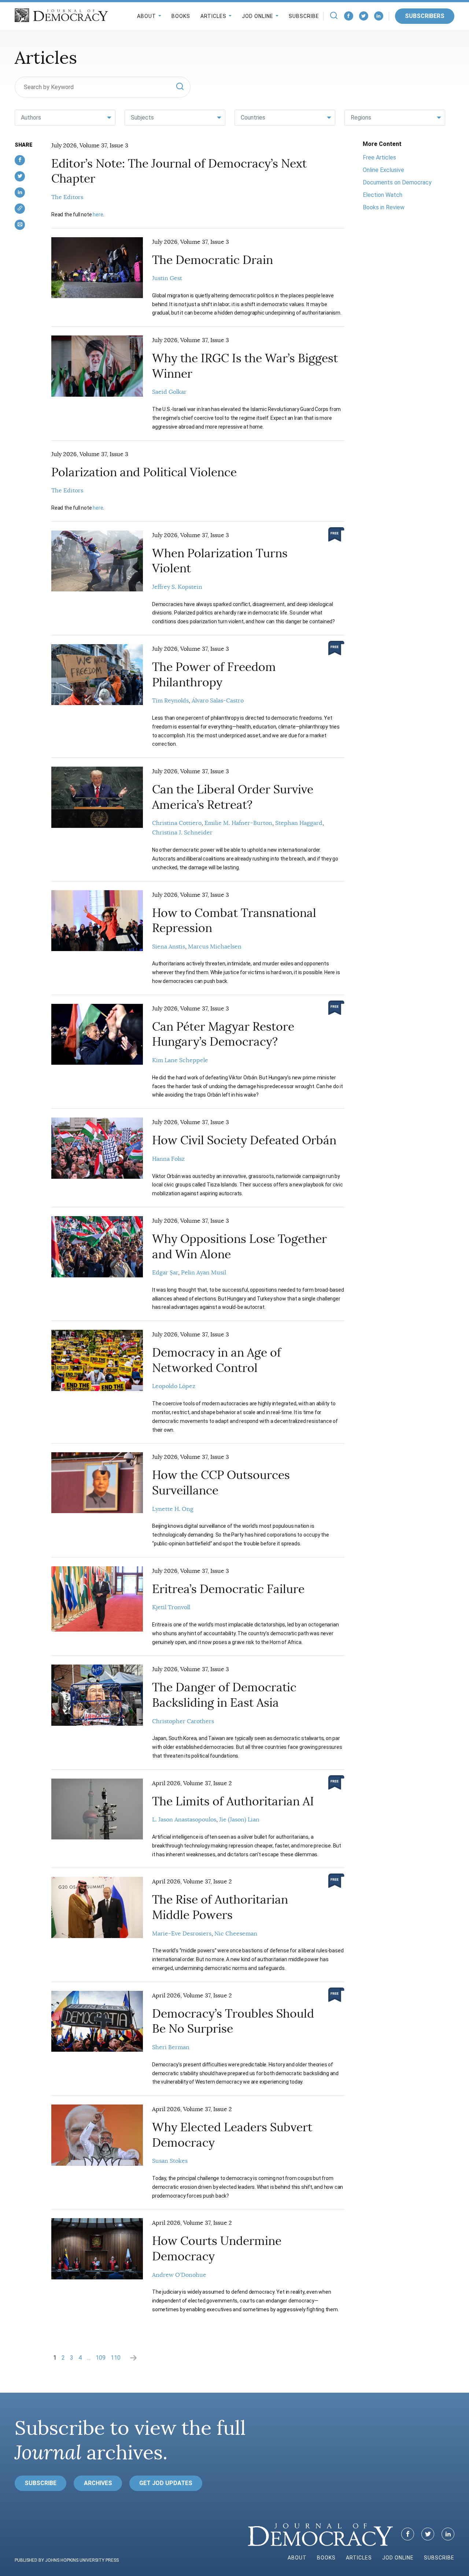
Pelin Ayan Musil (204, 1273)
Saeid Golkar (169, 392)
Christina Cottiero (177, 823)
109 (101, 2358)
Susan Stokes (170, 2161)
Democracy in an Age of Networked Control (217, 1360)
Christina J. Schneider (182, 833)
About (147, 16)
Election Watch (383, 195)
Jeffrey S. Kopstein (177, 587)
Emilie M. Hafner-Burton (238, 823)
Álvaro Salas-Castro (218, 701)
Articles (213, 16)
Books (181, 16)
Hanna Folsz (168, 1159)
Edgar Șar (165, 1273)
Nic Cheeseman (236, 1934)
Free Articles (379, 157)
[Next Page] (133, 2357)
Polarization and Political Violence (144, 472)
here (98, 214)
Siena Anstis (169, 947)
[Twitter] (364, 16)
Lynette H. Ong (173, 1509)
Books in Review (384, 207)
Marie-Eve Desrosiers (182, 1934)
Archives (98, 2483)
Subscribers (425, 16)
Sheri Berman (171, 2047)
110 (116, 2358)
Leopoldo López (174, 1386)
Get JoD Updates (166, 2483)
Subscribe (304, 16)
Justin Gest (167, 278)
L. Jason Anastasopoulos (184, 1820)
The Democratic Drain (213, 260)
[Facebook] (349, 16)
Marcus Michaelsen (215, 947)
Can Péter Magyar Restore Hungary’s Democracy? (223, 1034)
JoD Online (258, 16)
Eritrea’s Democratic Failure (228, 1589)
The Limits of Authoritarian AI (233, 1801)
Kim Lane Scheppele (180, 1060)
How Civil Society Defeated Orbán (244, 1140)
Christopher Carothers (183, 1721)
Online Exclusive (383, 170)
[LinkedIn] (379, 16)
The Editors (67, 197)
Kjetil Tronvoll (171, 1607)
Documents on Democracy (397, 182)
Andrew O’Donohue (179, 2275)
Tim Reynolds (170, 701)
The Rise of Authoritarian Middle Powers (220, 1907)
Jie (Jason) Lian (239, 1820)
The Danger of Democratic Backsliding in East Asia (224, 1695)
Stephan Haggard (299, 823)
